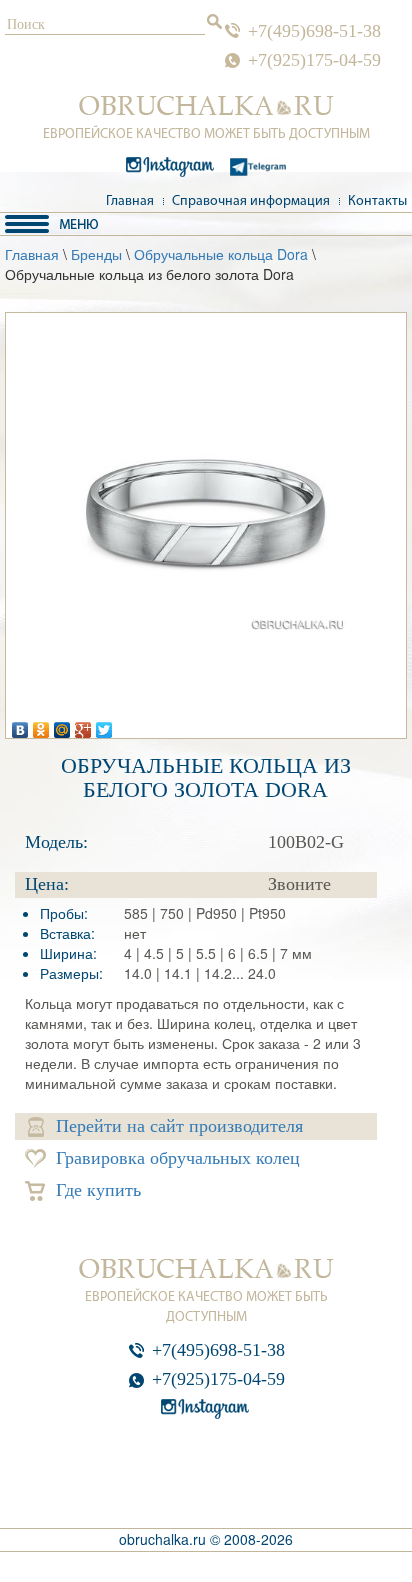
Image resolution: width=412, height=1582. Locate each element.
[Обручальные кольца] (206, 106)
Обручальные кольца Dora (221, 254)
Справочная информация (251, 201)
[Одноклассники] (41, 725)
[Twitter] (104, 725)
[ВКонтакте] (20, 725)
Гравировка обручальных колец (178, 1158)
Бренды (96, 254)
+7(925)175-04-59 (314, 60)
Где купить (98, 1190)
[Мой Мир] (62, 725)
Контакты (377, 201)
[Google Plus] (83, 725)
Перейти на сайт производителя (179, 1126)
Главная (130, 201)
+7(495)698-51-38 (314, 31)
